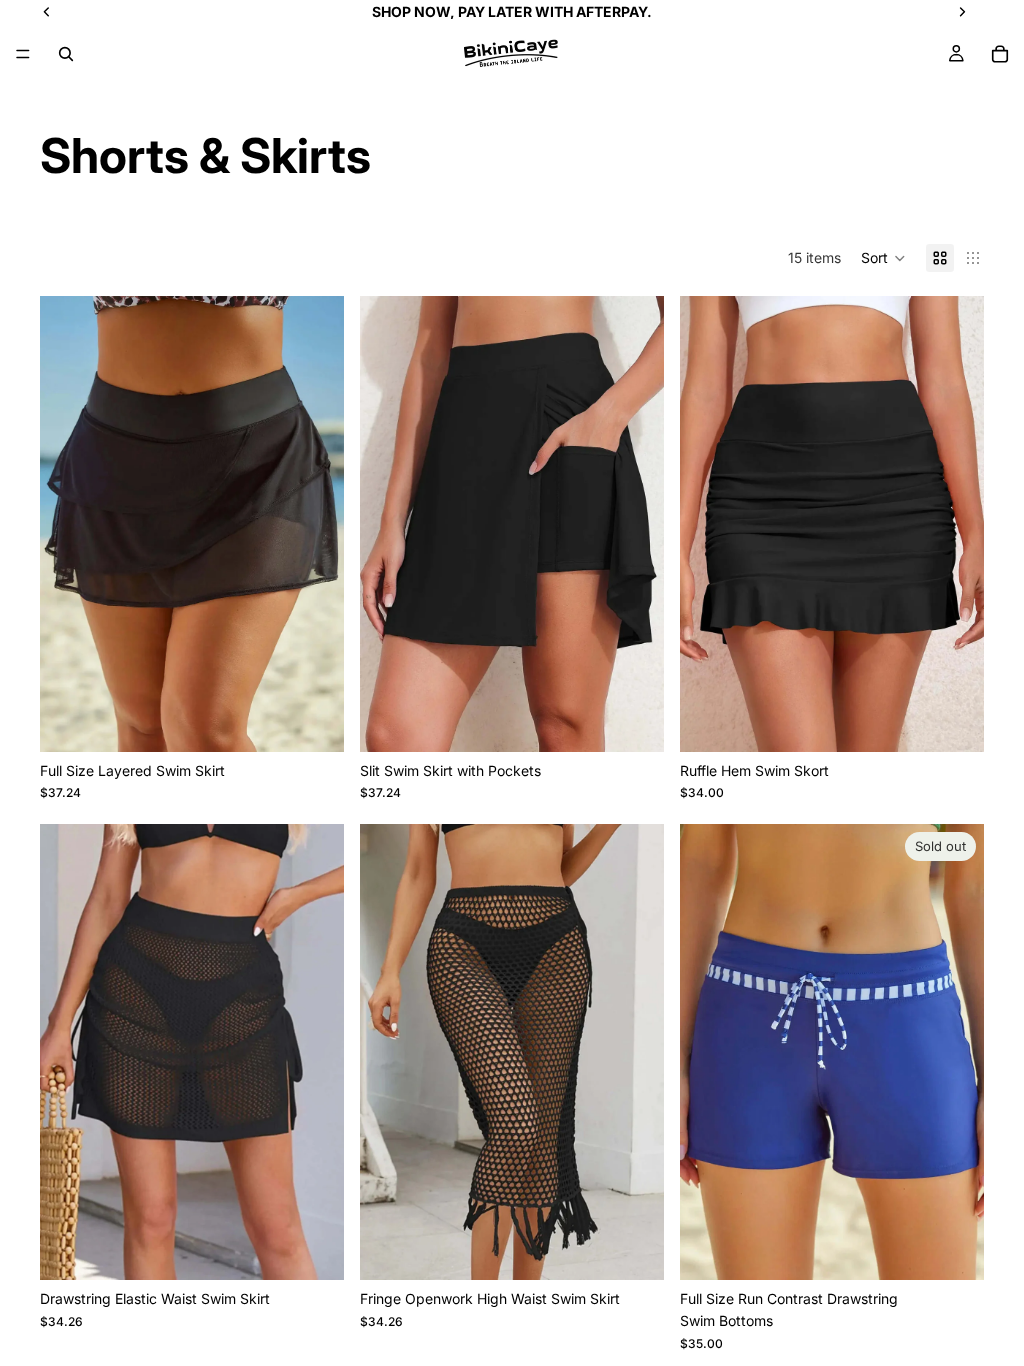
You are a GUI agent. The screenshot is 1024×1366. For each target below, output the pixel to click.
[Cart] (1000, 54)
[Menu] (23, 54)
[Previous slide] (70, 524)
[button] (883, 258)
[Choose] (313, 721)
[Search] (66, 54)
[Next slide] (314, 524)
